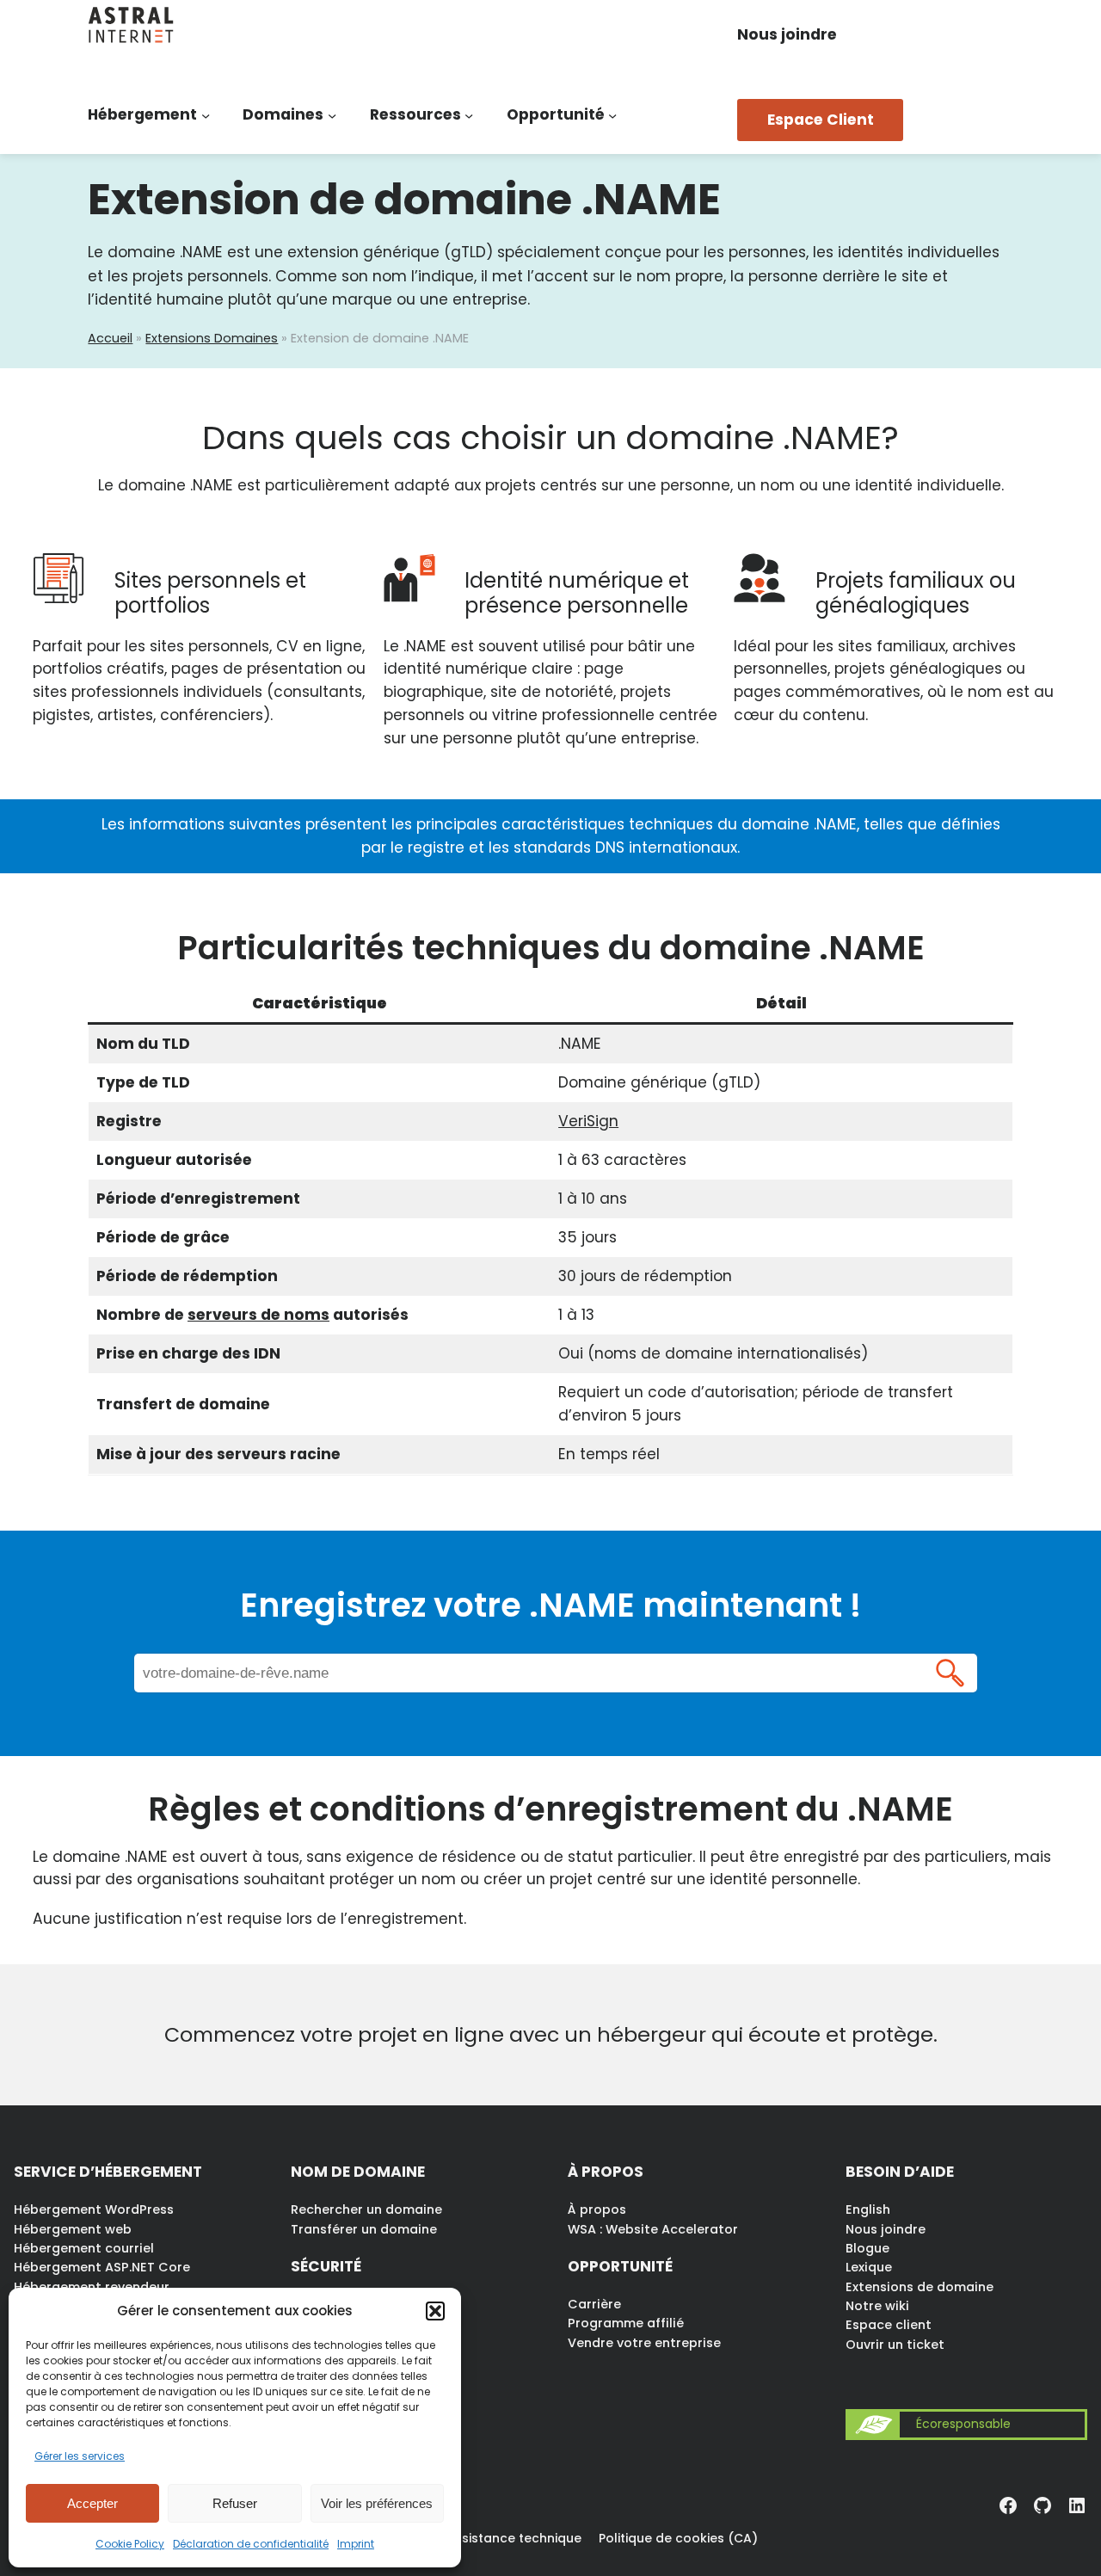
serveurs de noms (258, 1315)
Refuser (235, 2503)
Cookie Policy (130, 2544)
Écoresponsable (963, 2424)
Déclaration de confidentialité (251, 2544)
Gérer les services (80, 2456)
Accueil (110, 338)
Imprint (356, 2544)
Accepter (92, 2503)
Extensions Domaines (212, 338)
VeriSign (588, 1121)
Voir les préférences (377, 2503)
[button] (435, 2311)
